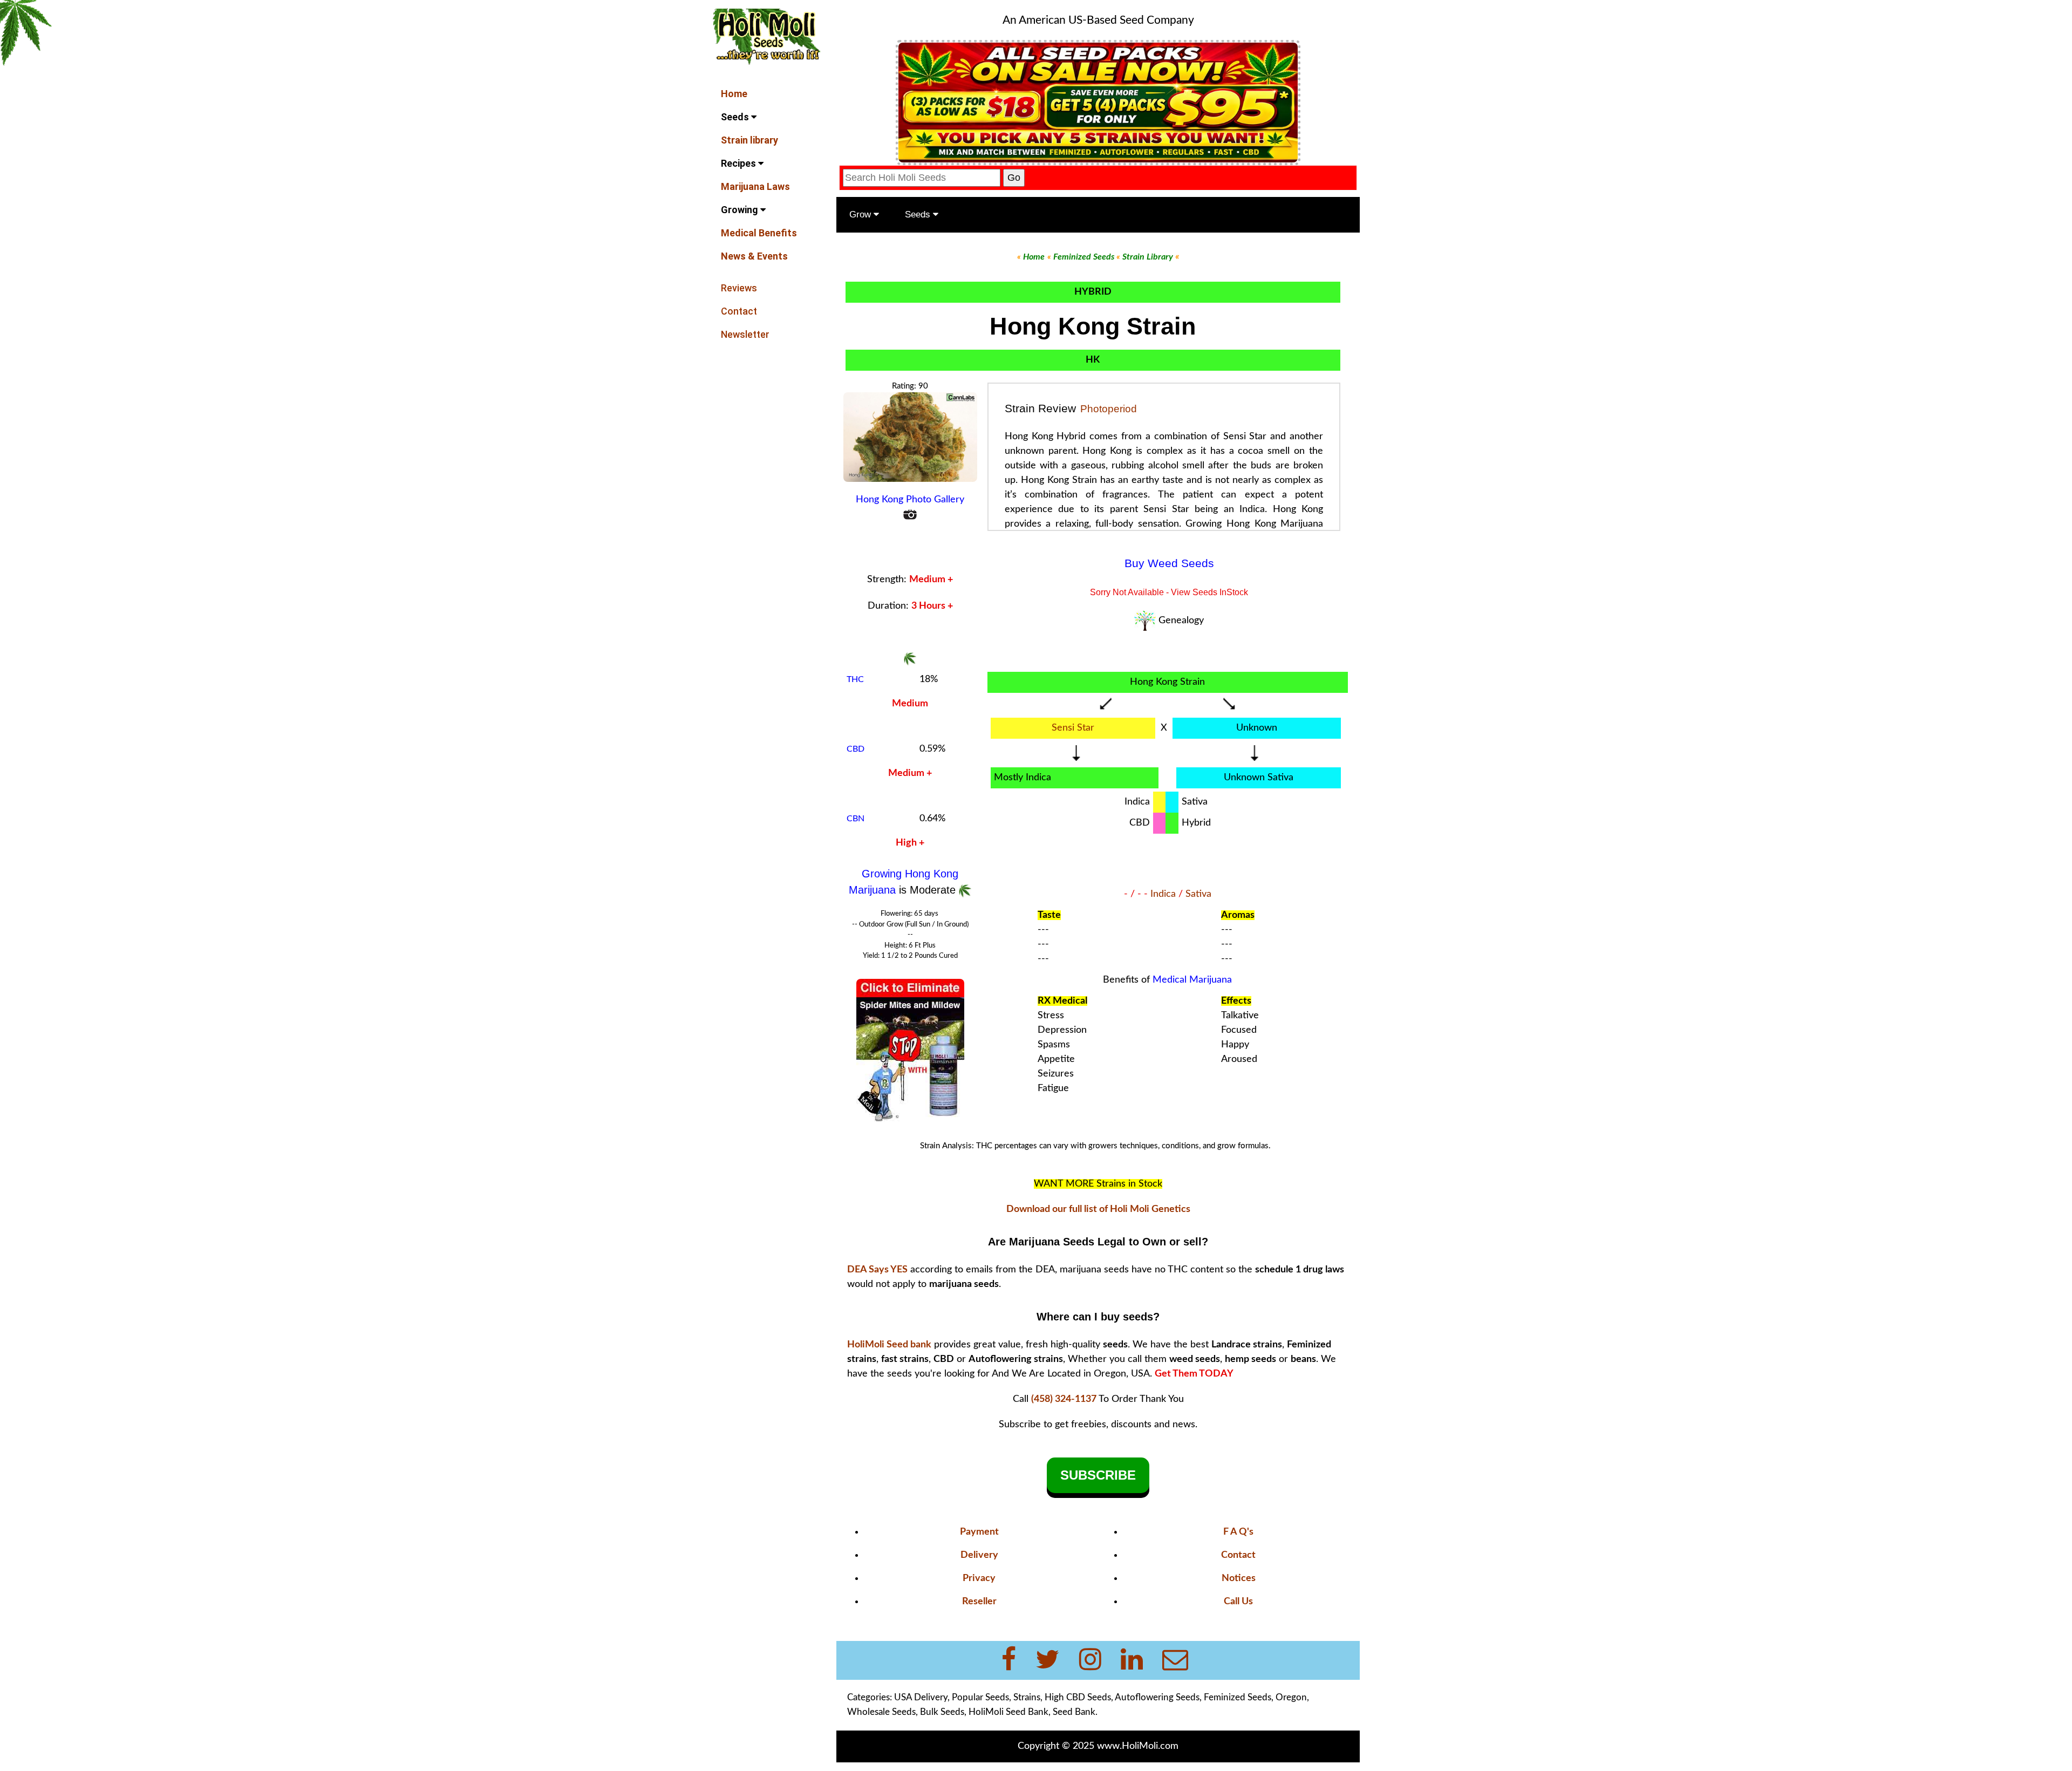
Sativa (1198, 894)
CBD (856, 749)
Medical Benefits (759, 233)
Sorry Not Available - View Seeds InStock (1169, 592)
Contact (739, 311)
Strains (1027, 1697)
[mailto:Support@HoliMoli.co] (1178, 1660)
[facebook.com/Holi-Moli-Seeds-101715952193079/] (1015, 1660)
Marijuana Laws (755, 186)
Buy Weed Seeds (1169, 563)
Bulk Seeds (942, 1712)
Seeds (736, 117)
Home (734, 94)
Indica (1163, 894)
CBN (856, 819)
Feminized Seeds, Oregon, (1256, 1697)
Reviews (739, 288)
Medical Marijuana (1192, 980)
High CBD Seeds (1078, 1697)
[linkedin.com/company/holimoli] (1138, 1660)
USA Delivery (921, 1697)
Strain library (749, 140)
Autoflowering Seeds (1157, 1697)
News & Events (754, 256)
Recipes (739, 163)
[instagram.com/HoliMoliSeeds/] (1097, 1660)
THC (855, 679)
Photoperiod (1109, 409)
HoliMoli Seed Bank (1008, 1712)
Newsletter (745, 334)
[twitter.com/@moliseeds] (1054, 1660)
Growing (741, 210)
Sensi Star (1073, 728)
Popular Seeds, (982, 1697)
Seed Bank (1074, 1712)
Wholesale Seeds (881, 1712)
